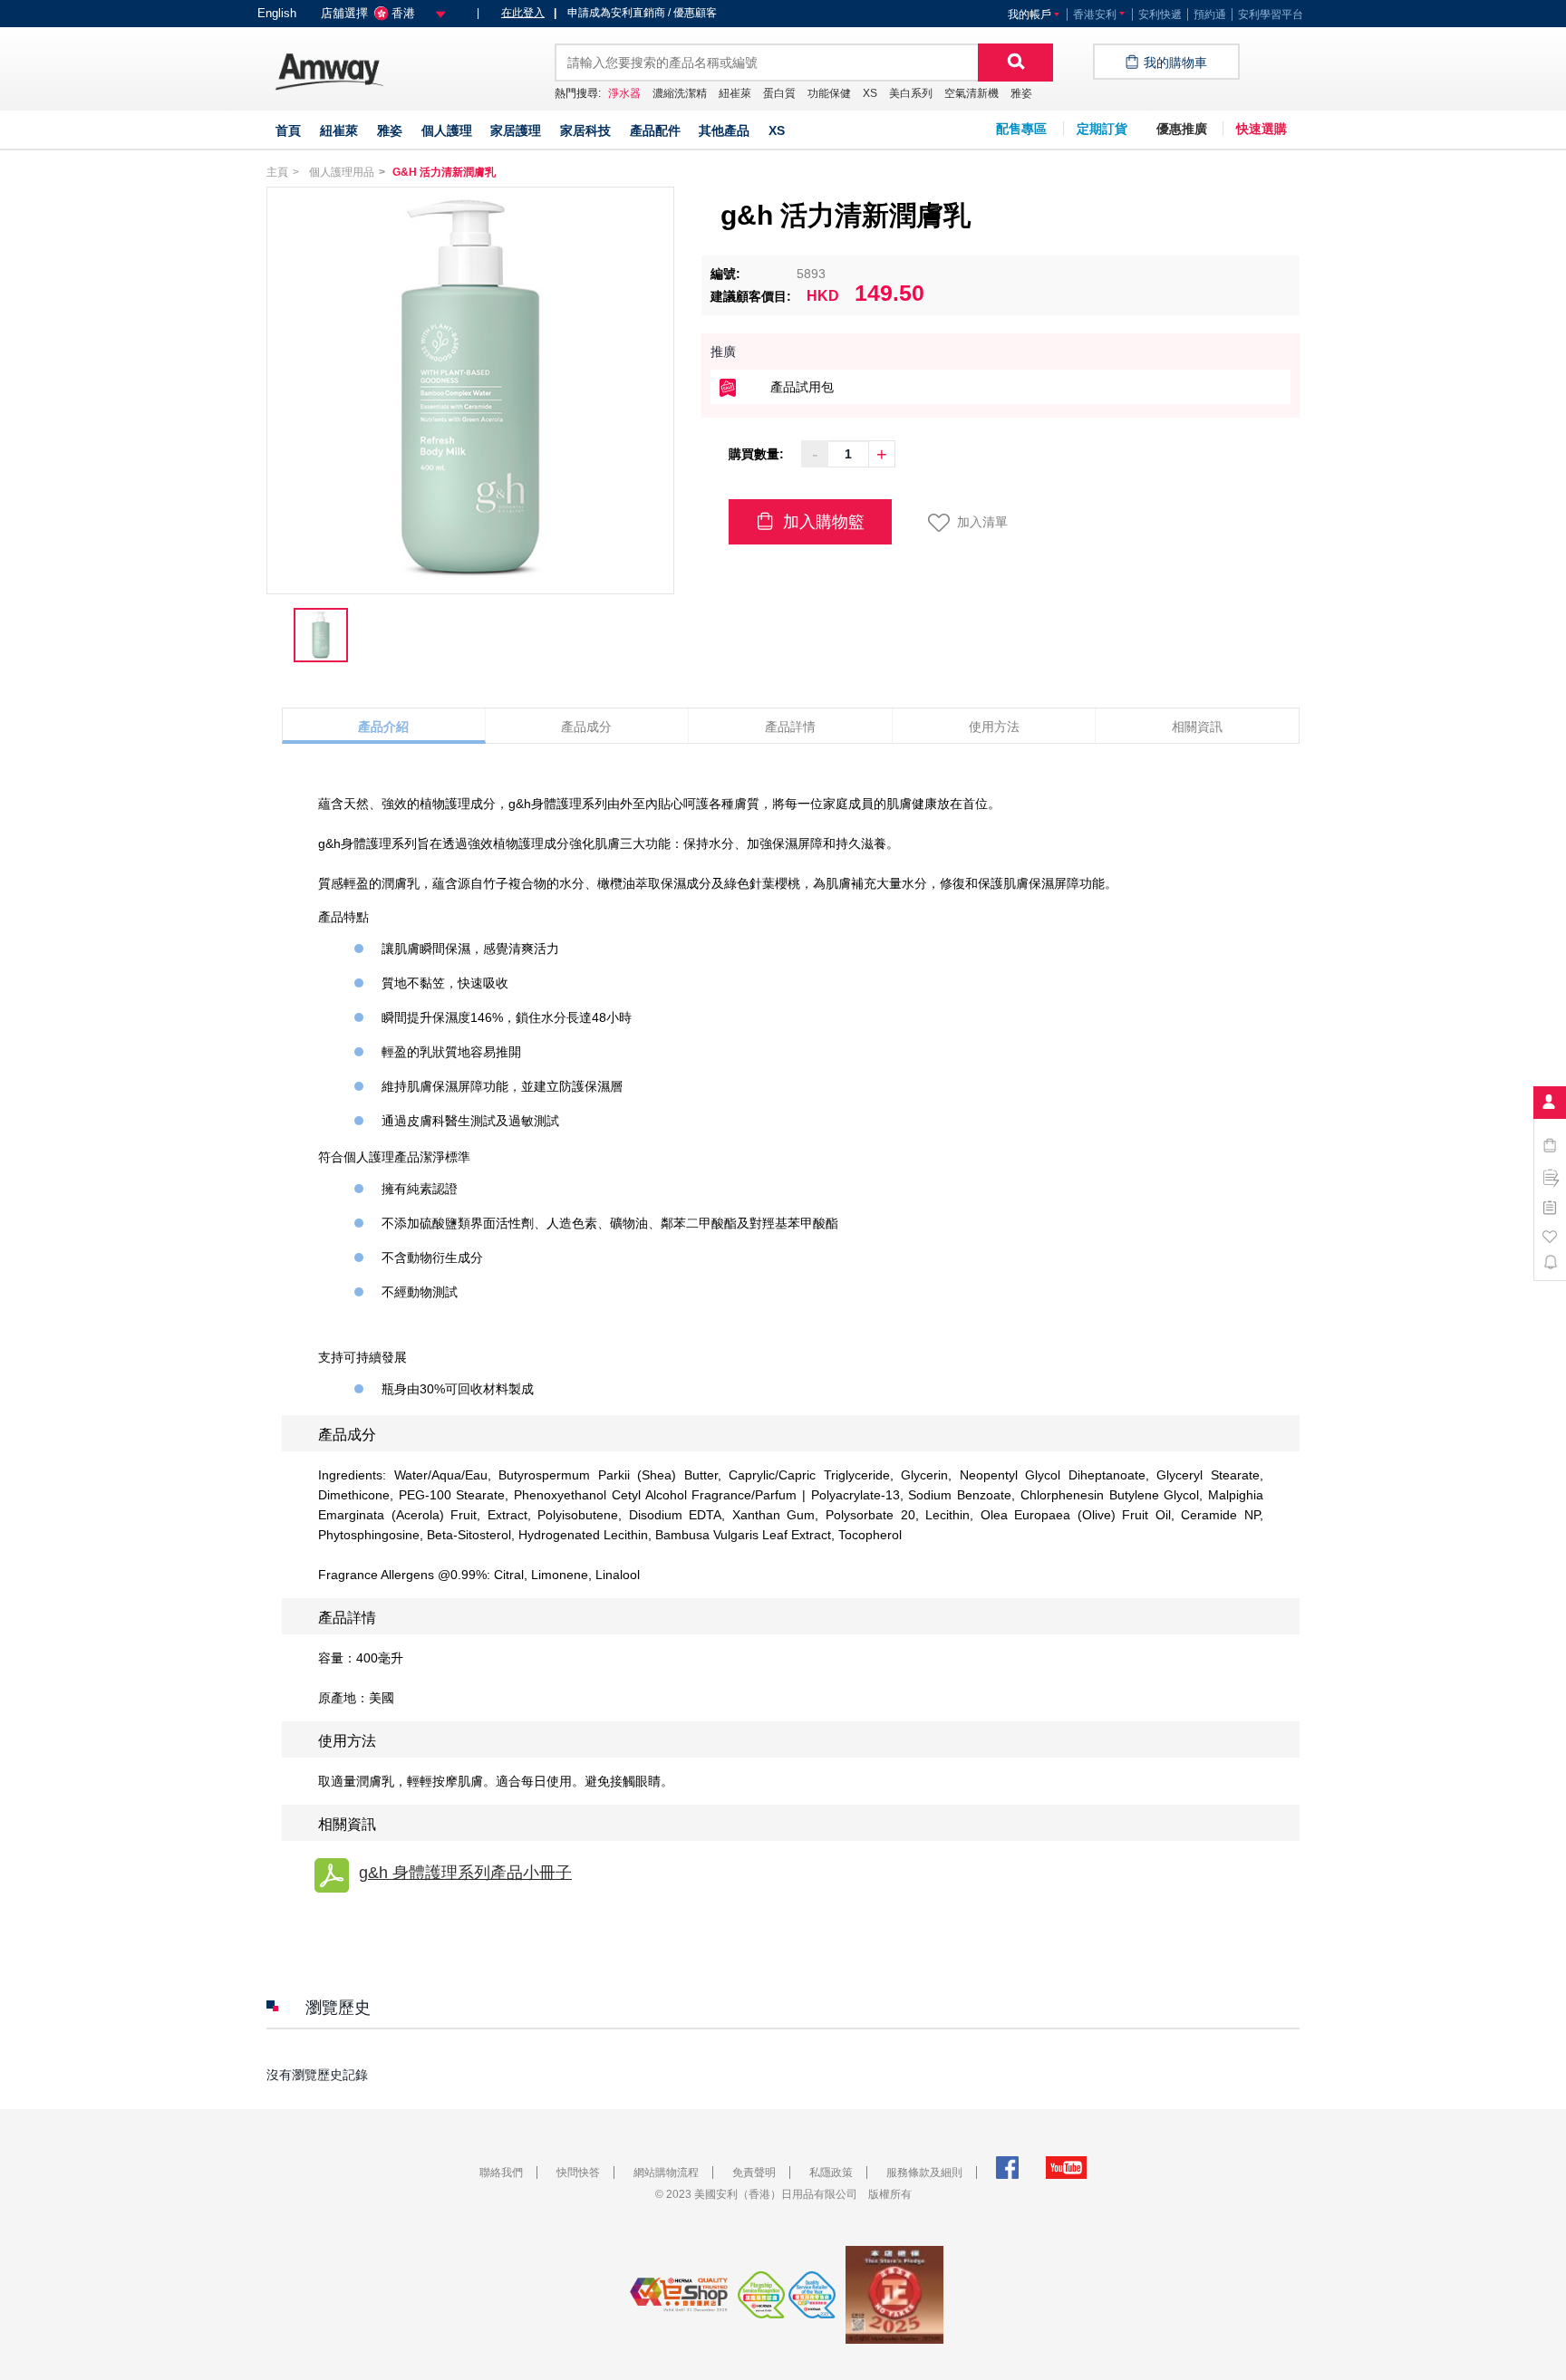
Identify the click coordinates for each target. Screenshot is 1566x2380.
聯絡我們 (501, 2173)
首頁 (288, 130)
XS (870, 93)
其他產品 (724, 130)
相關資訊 (1197, 727)
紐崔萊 (735, 93)
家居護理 (516, 130)
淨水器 (624, 93)
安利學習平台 (1271, 14)
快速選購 (1261, 129)
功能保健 (829, 93)
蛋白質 (779, 93)
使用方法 (994, 727)
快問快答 (578, 2173)
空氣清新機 (971, 93)
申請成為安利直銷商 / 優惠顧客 (635, 13)
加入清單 (982, 522)
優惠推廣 (1182, 129)
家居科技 (585, 130)
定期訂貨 (1102, 129)
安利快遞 (1160, 14)
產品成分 (586, 727)
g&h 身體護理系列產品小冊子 (465, 1873)
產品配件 (655, 130)
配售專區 (1021, 129)
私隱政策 (831, 2173)
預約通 (1210, 14)
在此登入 (523, 13)
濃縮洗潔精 (680, 93)
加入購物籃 (822, 522)
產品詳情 (790, 727)
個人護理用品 (342, 172)
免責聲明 (754, 2173)
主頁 (277, 172)
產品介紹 (383, 727)
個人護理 (447, 130)
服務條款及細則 (924, 2173)
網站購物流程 (666, 2173)
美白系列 (911, 93)
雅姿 (1021, 93)
